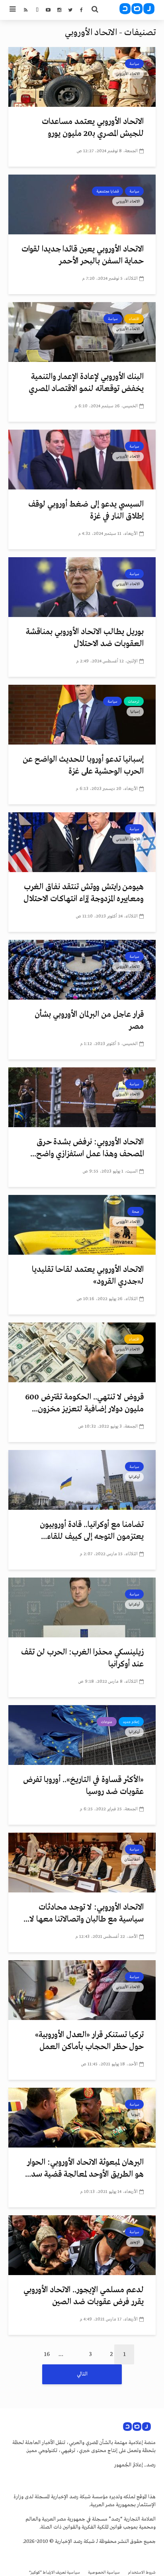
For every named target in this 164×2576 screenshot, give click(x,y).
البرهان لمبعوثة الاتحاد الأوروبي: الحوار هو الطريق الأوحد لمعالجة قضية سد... (84, 2168)
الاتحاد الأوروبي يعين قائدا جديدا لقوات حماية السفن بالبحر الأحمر (83, 255)
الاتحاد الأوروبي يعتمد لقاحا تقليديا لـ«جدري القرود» (88, 1276)
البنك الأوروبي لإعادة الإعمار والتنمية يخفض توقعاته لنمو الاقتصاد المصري (86, 383)
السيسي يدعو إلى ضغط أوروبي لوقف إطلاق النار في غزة (86, 510)
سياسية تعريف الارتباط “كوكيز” (55, 2573)
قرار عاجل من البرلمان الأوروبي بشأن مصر (89, 1021)
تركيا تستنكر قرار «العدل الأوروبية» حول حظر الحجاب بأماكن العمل (89, 2041)
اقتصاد (134, 319)
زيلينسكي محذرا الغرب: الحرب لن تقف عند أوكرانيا (82, 1658)
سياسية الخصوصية (104, 2573)
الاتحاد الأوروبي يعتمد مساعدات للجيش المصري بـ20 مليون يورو (93, 128)
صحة (136, 1212)
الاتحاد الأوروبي (128, 74)
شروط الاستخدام (142, 2573)
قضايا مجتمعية (107, 191)
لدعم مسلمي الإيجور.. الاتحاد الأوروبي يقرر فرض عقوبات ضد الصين (84, 2296)
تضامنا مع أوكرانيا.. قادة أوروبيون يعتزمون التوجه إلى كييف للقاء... (92, 1531)
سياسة (134, 64)
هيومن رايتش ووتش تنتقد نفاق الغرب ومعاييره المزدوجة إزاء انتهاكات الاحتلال (84, 893)
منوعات (107, 1722)
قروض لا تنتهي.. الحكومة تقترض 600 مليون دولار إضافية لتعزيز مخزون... (84, 1403)
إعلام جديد (131, 1722)
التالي (82, 2374)
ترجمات (134, 701)
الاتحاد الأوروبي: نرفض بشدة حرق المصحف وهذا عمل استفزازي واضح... (87, 1148)
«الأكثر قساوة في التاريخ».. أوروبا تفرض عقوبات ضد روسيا (83, 1786)
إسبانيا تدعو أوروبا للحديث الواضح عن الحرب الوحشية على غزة (83, 765)
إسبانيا (135, 711)
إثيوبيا (136, 2114)
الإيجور (135, 2242)
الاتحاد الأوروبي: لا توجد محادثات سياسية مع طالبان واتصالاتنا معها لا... (84, 1913)
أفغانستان (132, 1859)
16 (47, 2354)
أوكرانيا (134, 1477)
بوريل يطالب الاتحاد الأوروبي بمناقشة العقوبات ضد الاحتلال (85, 638)
